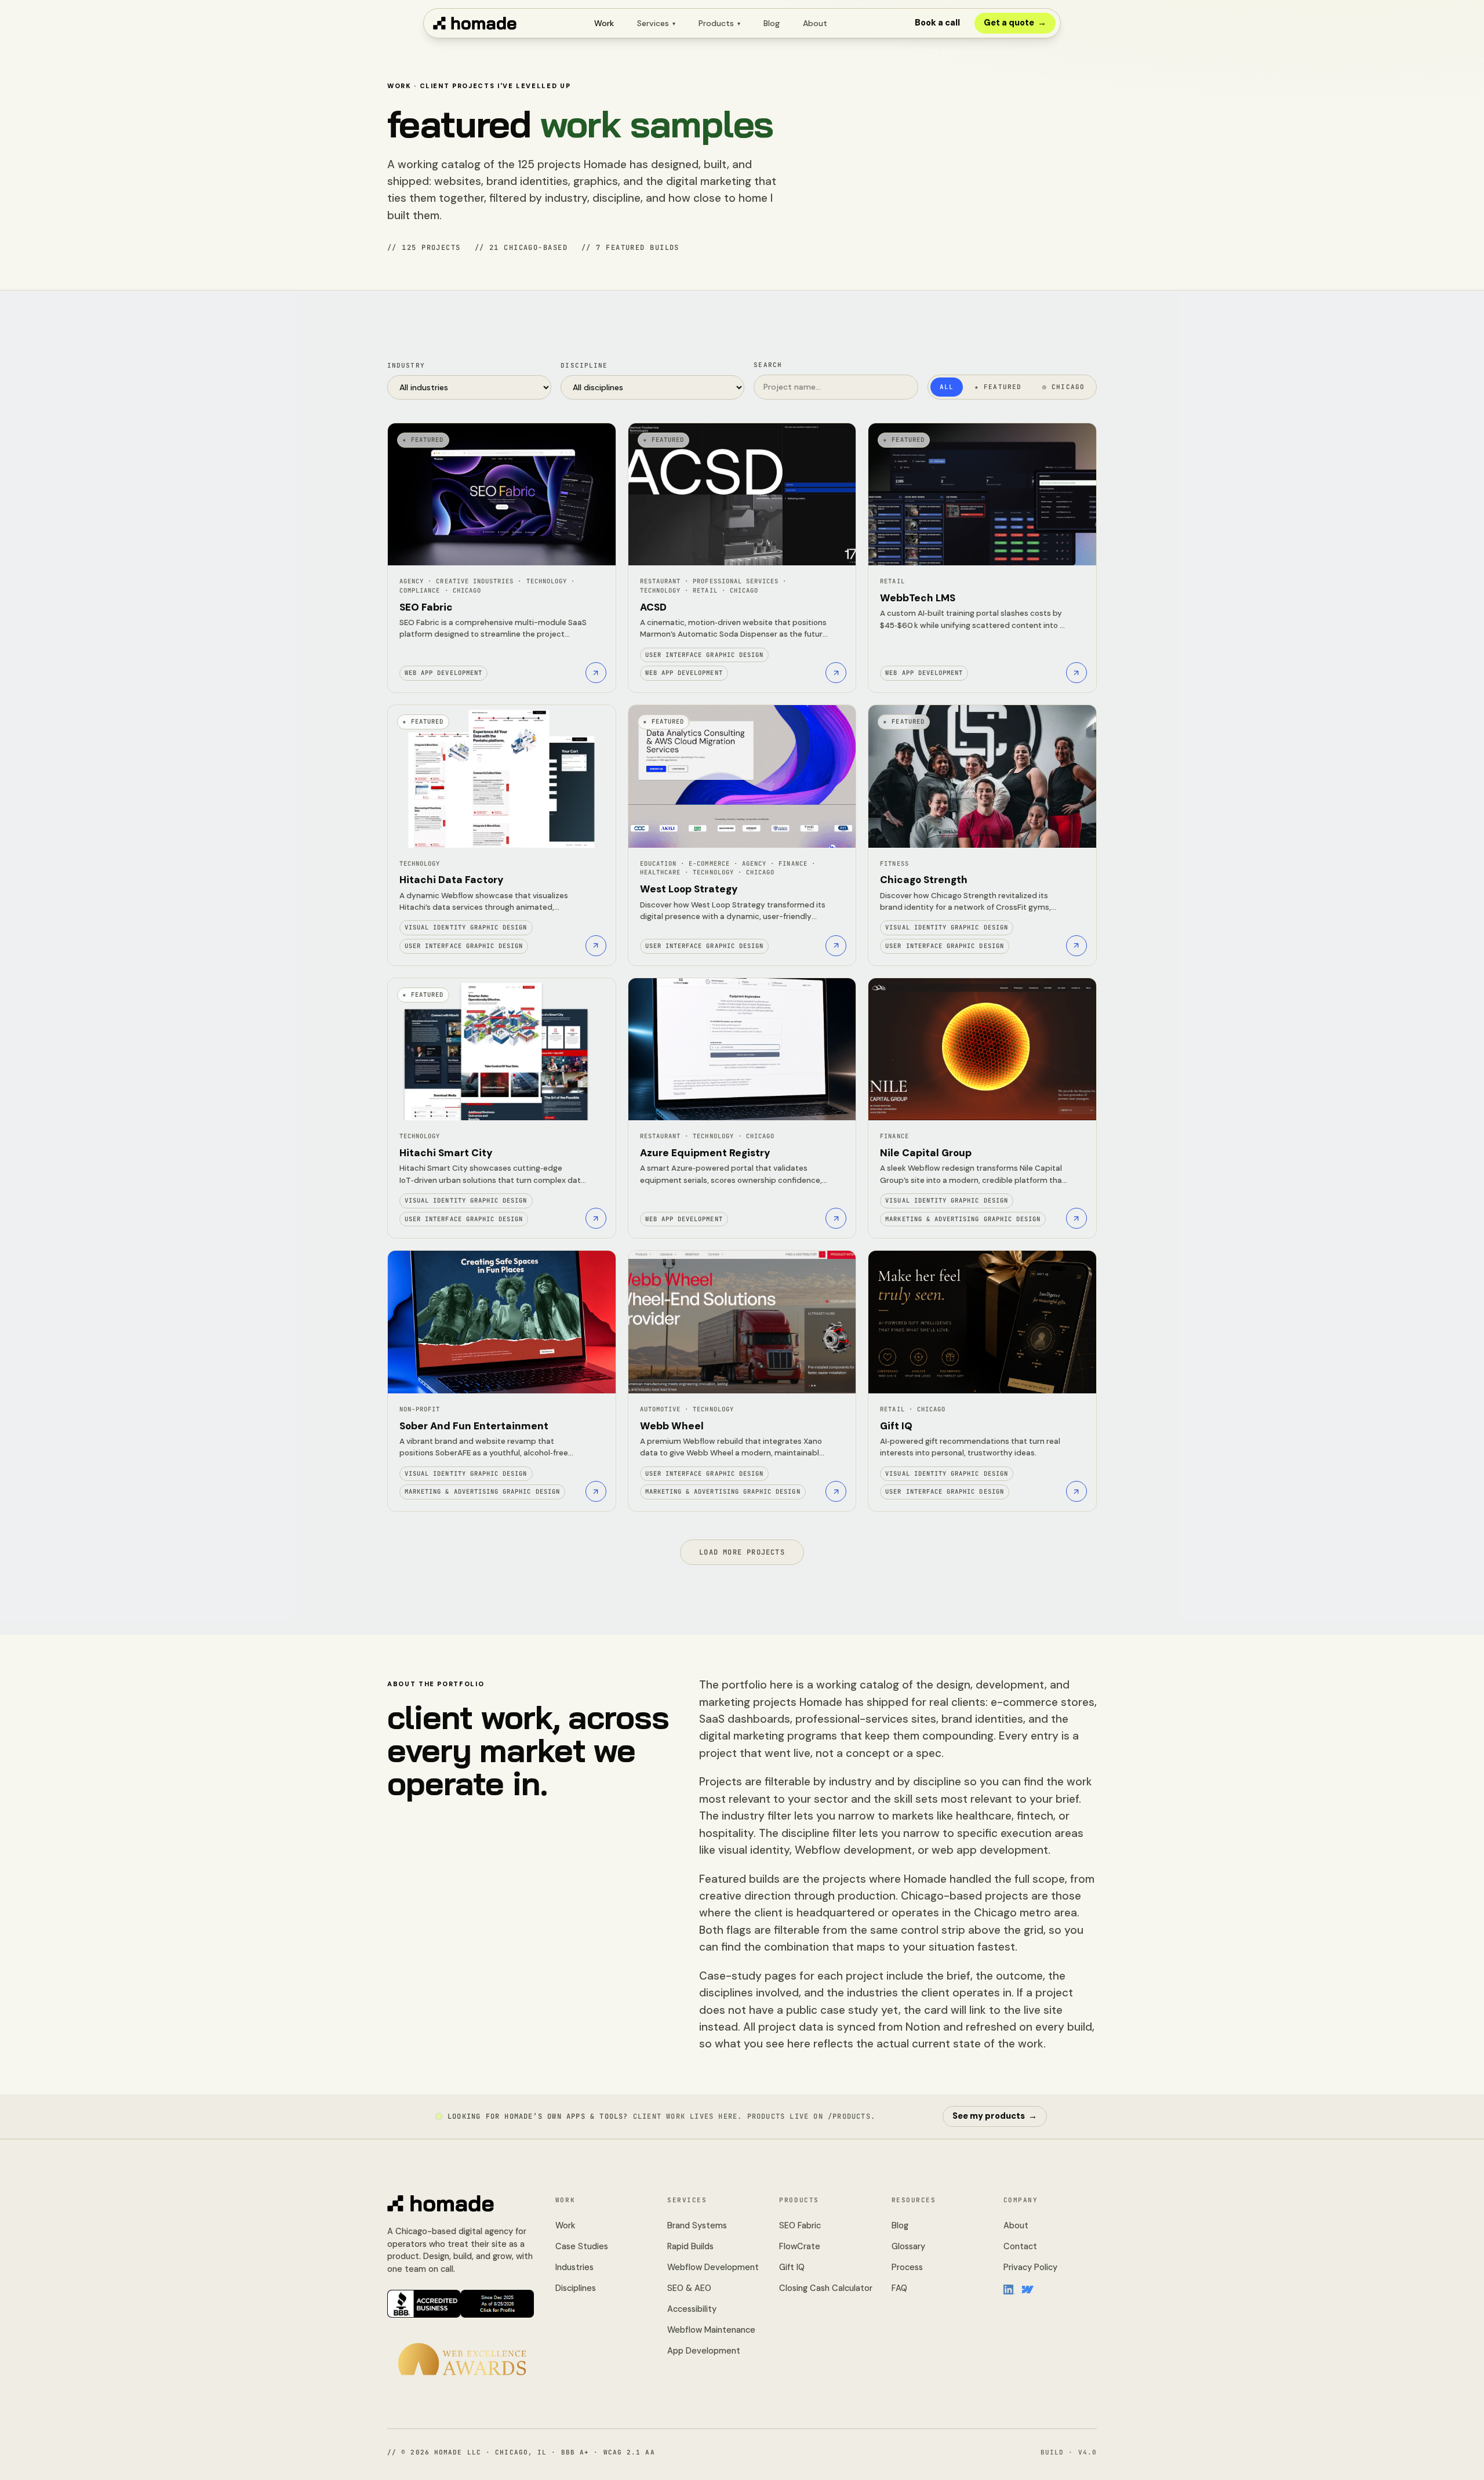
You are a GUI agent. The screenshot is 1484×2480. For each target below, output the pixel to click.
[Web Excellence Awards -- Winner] (462, 2359)
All (947, 387)
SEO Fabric (800, 2225)
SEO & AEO (689, 2288)
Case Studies (582, 2246)
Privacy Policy (1030, 2267)
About (815, 23)
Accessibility (692, 2309)
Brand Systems (697, 2225)
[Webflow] (1028, 2289)
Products (719, 23)
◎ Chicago (1063, 387)
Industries (574, 2267)
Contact (1020, 2246)
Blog (772, 23)
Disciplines (576, 2288)
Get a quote (1015, 23)
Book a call (937, 23)
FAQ (899, 2288)
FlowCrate (800, 2246)
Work (604, 23)
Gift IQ (792, 2267)
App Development (704, 2351)
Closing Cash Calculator (826, 2288)
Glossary (908, 2246)
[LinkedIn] (1009, 2289)
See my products (995, 2116)
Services (656, 23)
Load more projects (742, 1552)
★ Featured (998, 387)
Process (907, 2267)
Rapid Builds (690, 2246)
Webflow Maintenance (711, 2330)
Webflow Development (713, 2267)
